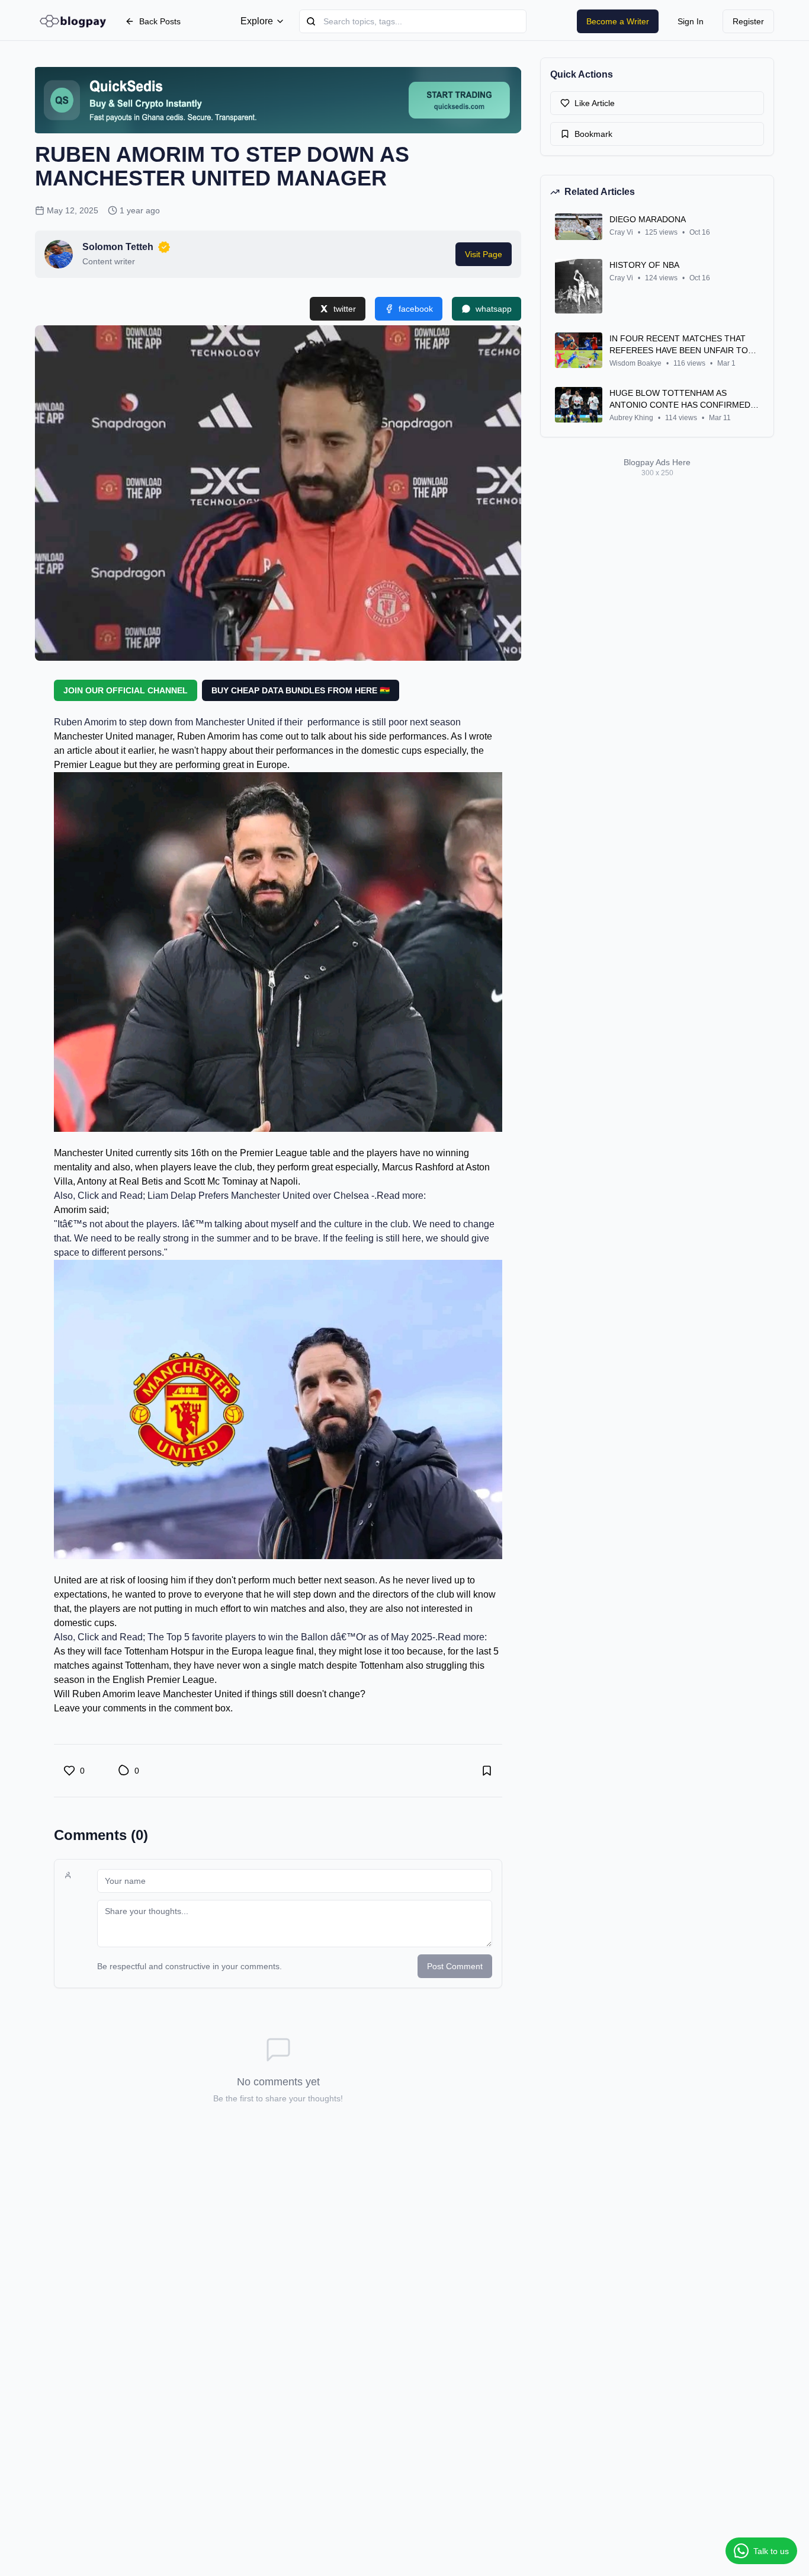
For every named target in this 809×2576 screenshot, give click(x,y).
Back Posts (160, 21)
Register (748, 21)
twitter (345, 309)
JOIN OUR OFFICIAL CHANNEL (126, 690)
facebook (416, 309)
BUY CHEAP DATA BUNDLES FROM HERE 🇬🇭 (301, 690)
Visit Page (484, 254)
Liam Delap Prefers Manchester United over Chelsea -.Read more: (287, 1196)
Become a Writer (618, 21)
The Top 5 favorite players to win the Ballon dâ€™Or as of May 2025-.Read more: (317, 1637)
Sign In (691, 21)
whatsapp (494, 309)
